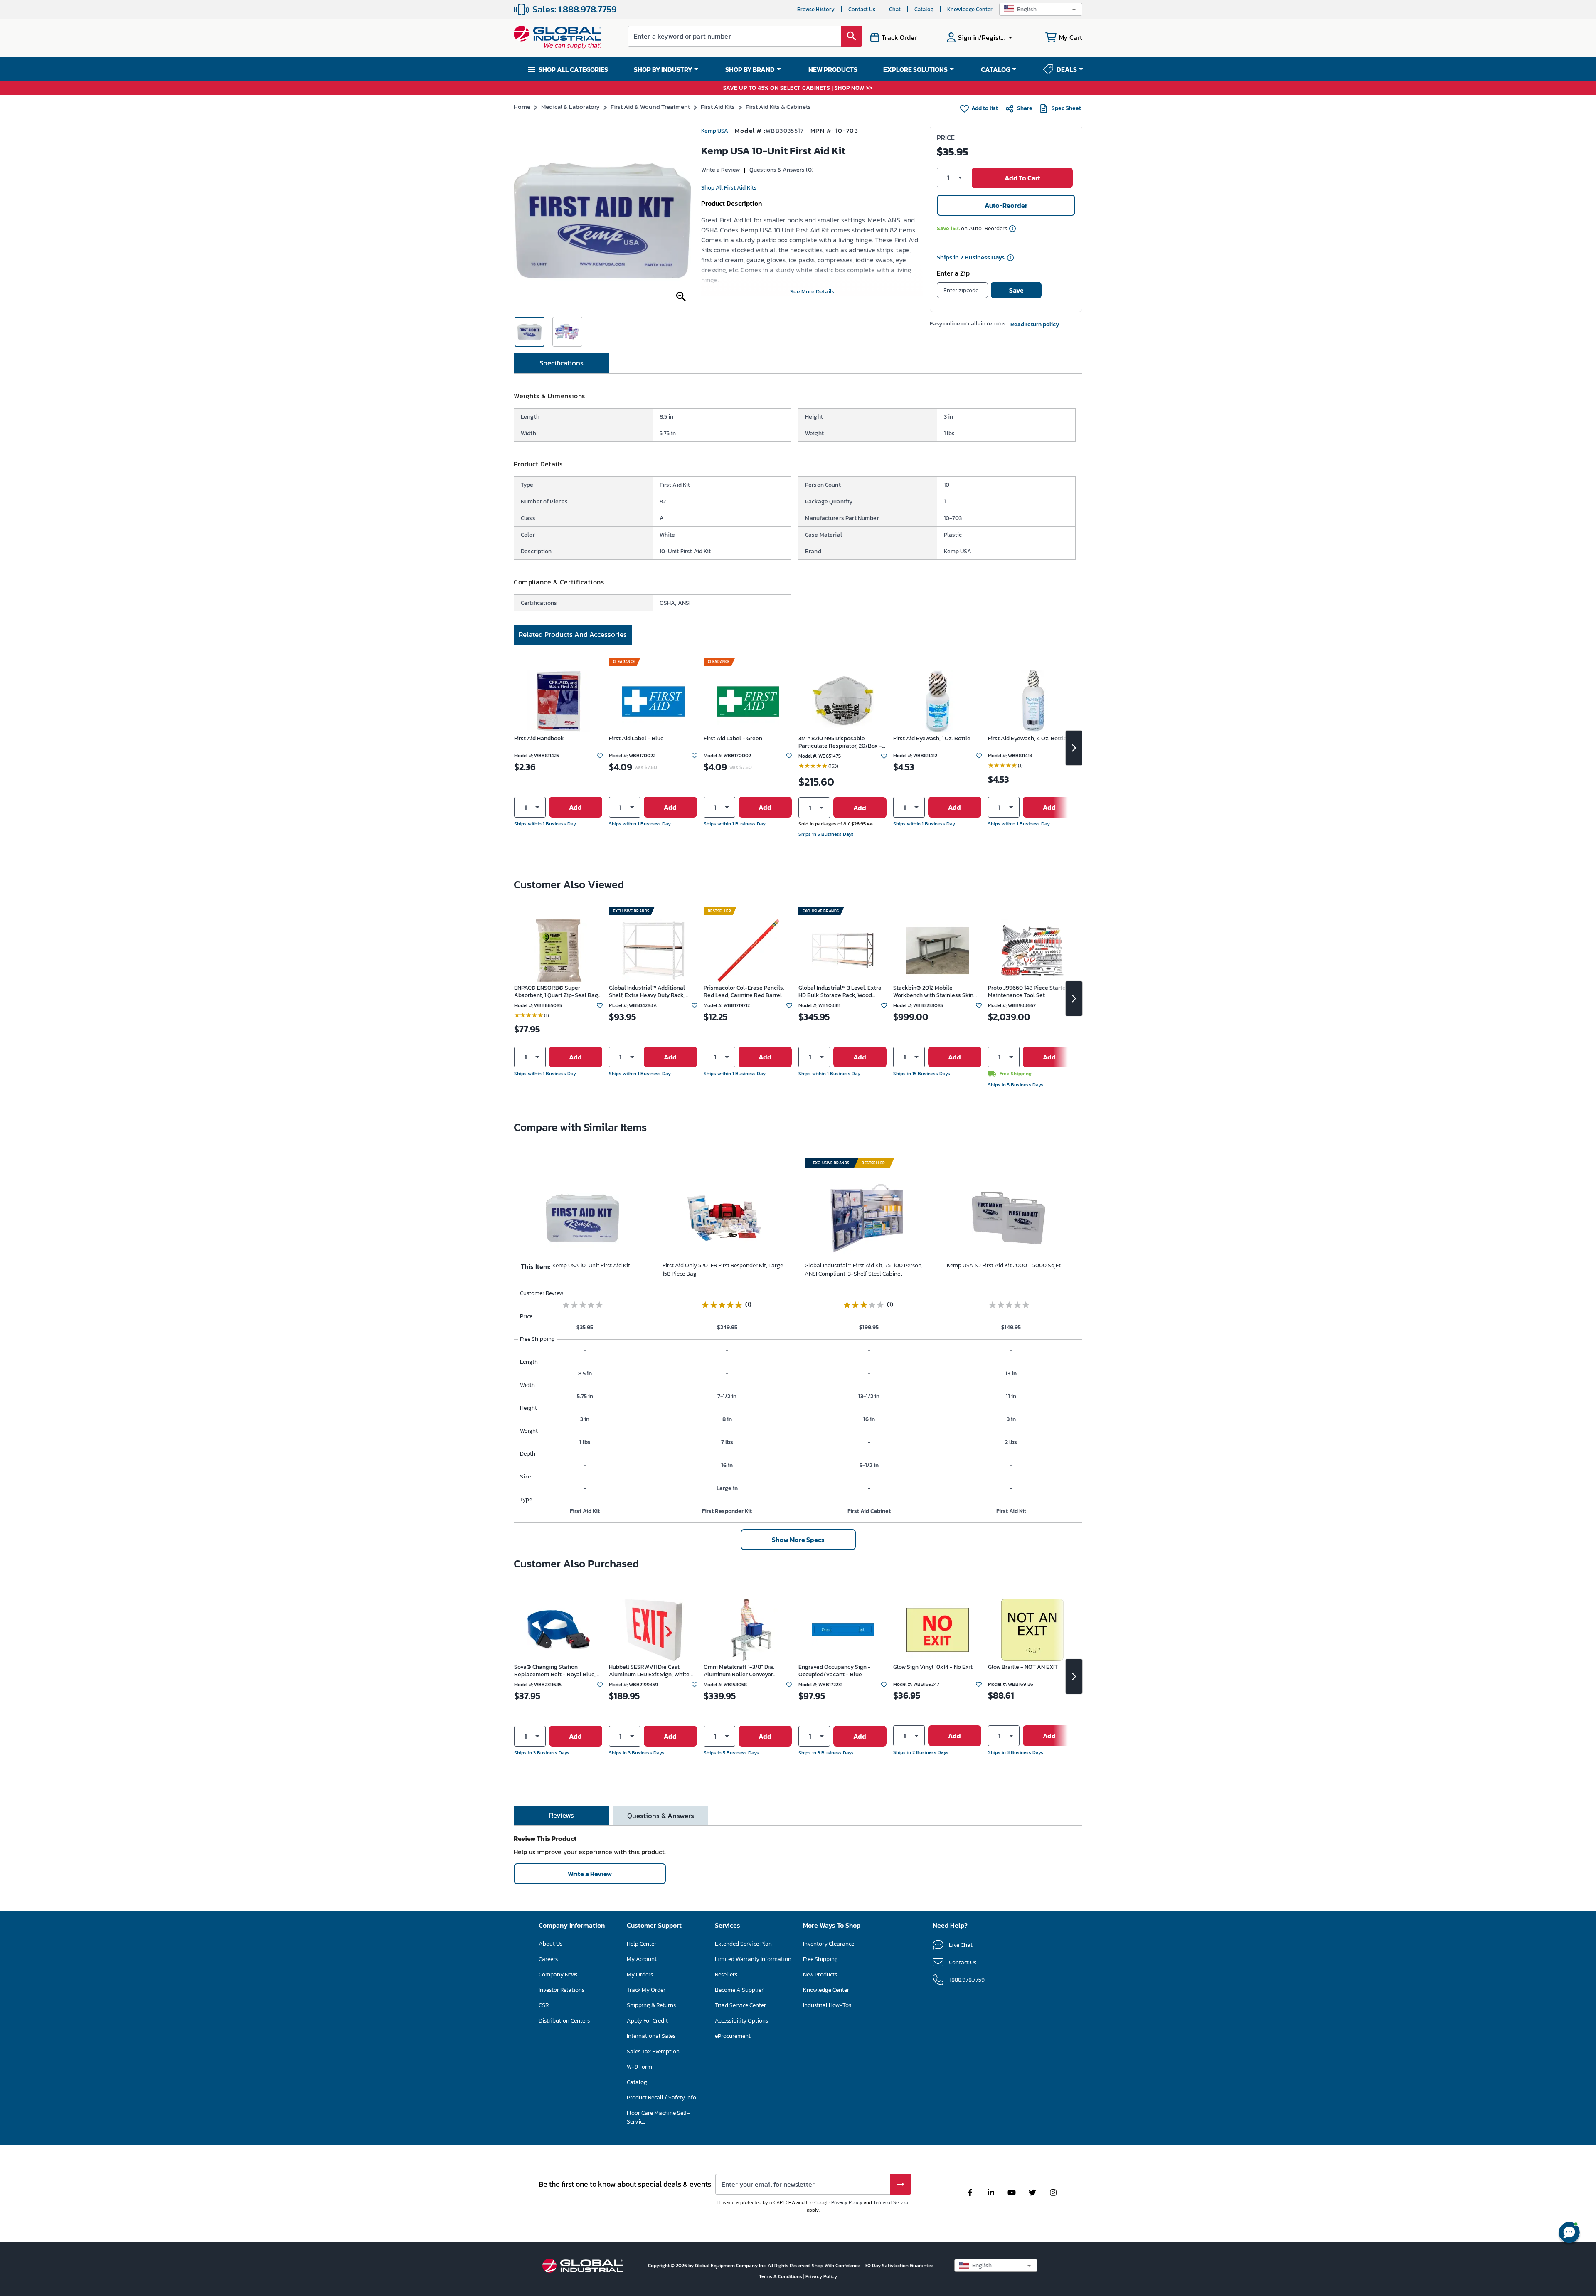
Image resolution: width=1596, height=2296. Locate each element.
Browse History (816, 9)
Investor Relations (562, 1990)
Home (522, 107)
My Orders (640, 1975)
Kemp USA (715, 131)
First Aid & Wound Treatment (650, 107)
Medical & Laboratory (570, 107)
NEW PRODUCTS (833, 69)
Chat (895, 9)
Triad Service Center (740, 2005)
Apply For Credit (647, 2021)
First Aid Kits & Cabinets (778, 107)
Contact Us (862, 9)
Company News (558, 1975)
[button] (1041, 9)
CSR (544, 2005)
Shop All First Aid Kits (729, 188)
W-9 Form (639, 2067)
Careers (548, 1959)
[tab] (562, 363)
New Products (820, 1975)
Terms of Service (891, 2202)
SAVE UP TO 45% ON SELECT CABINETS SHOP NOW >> (798, 88)
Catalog (924, 9)
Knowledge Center (970, 9)
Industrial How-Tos (827, 2005)
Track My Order (646, 1990)
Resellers (726, 1975)
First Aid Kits (718, 107)
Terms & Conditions (781, 2276)
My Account (642, 1959)
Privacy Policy (847, 2202)
